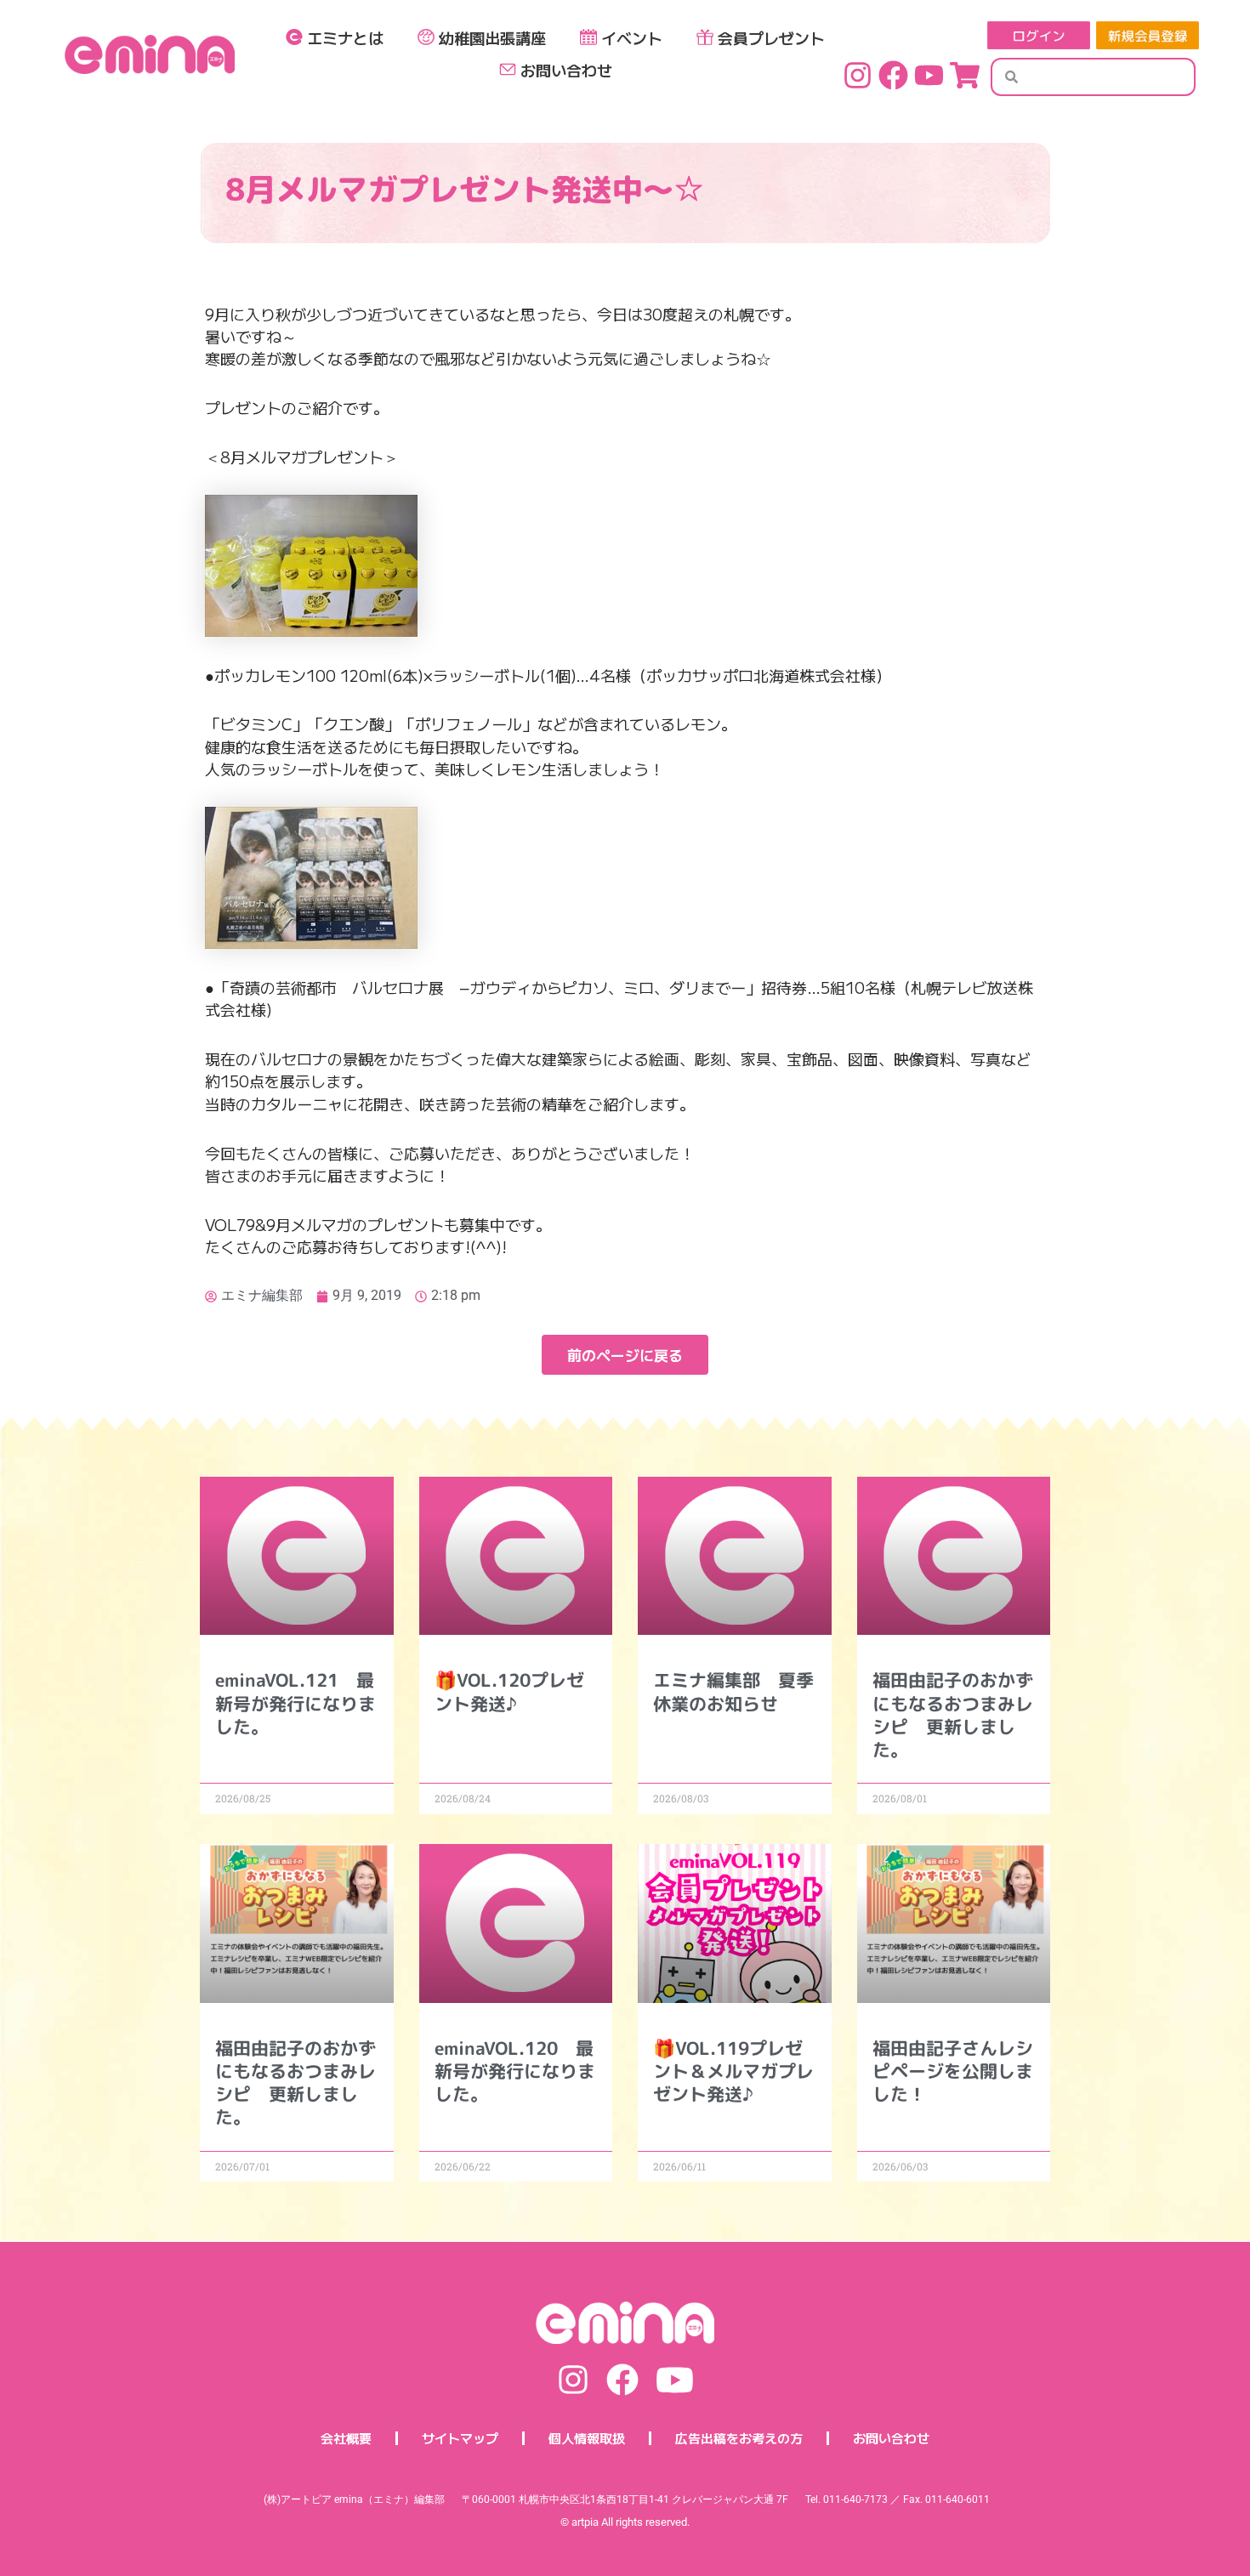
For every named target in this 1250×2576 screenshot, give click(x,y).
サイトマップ (460, 2438)
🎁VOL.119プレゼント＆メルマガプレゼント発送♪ (733, 2071)
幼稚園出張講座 (492, 37)
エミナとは (345, 37)
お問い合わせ (566, 70)
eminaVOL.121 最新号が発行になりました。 (295, 1703)
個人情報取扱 (587, 2438)
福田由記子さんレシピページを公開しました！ (953, 2071)
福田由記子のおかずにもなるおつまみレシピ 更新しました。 (953, 1715)
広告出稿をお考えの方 (739, 2438)
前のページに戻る (625, 1355)
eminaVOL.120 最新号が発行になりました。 (515, 2071)
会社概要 (346, 2438)
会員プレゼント (771, 37)
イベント (632, 37)
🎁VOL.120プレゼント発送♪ (509, 1691)
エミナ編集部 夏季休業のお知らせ (733, 1691)
